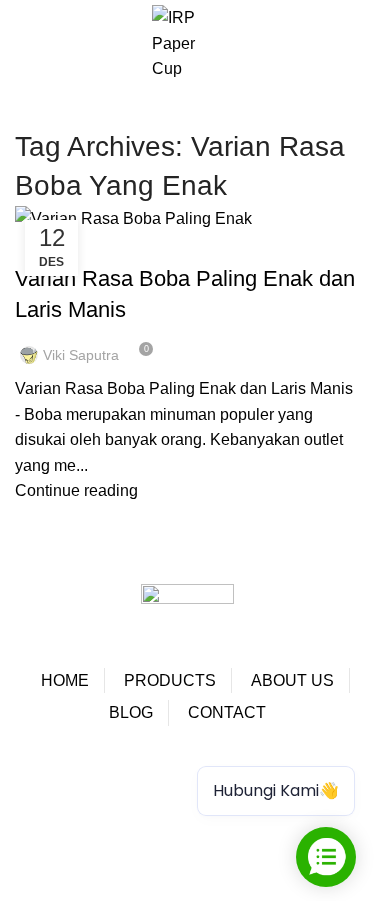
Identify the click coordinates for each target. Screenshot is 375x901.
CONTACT (227, 712)
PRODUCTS (170, 680)
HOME (65, 680)
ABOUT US (292, 680)
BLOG (131, 712)
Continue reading (76, 490)
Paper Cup (53, 768)
